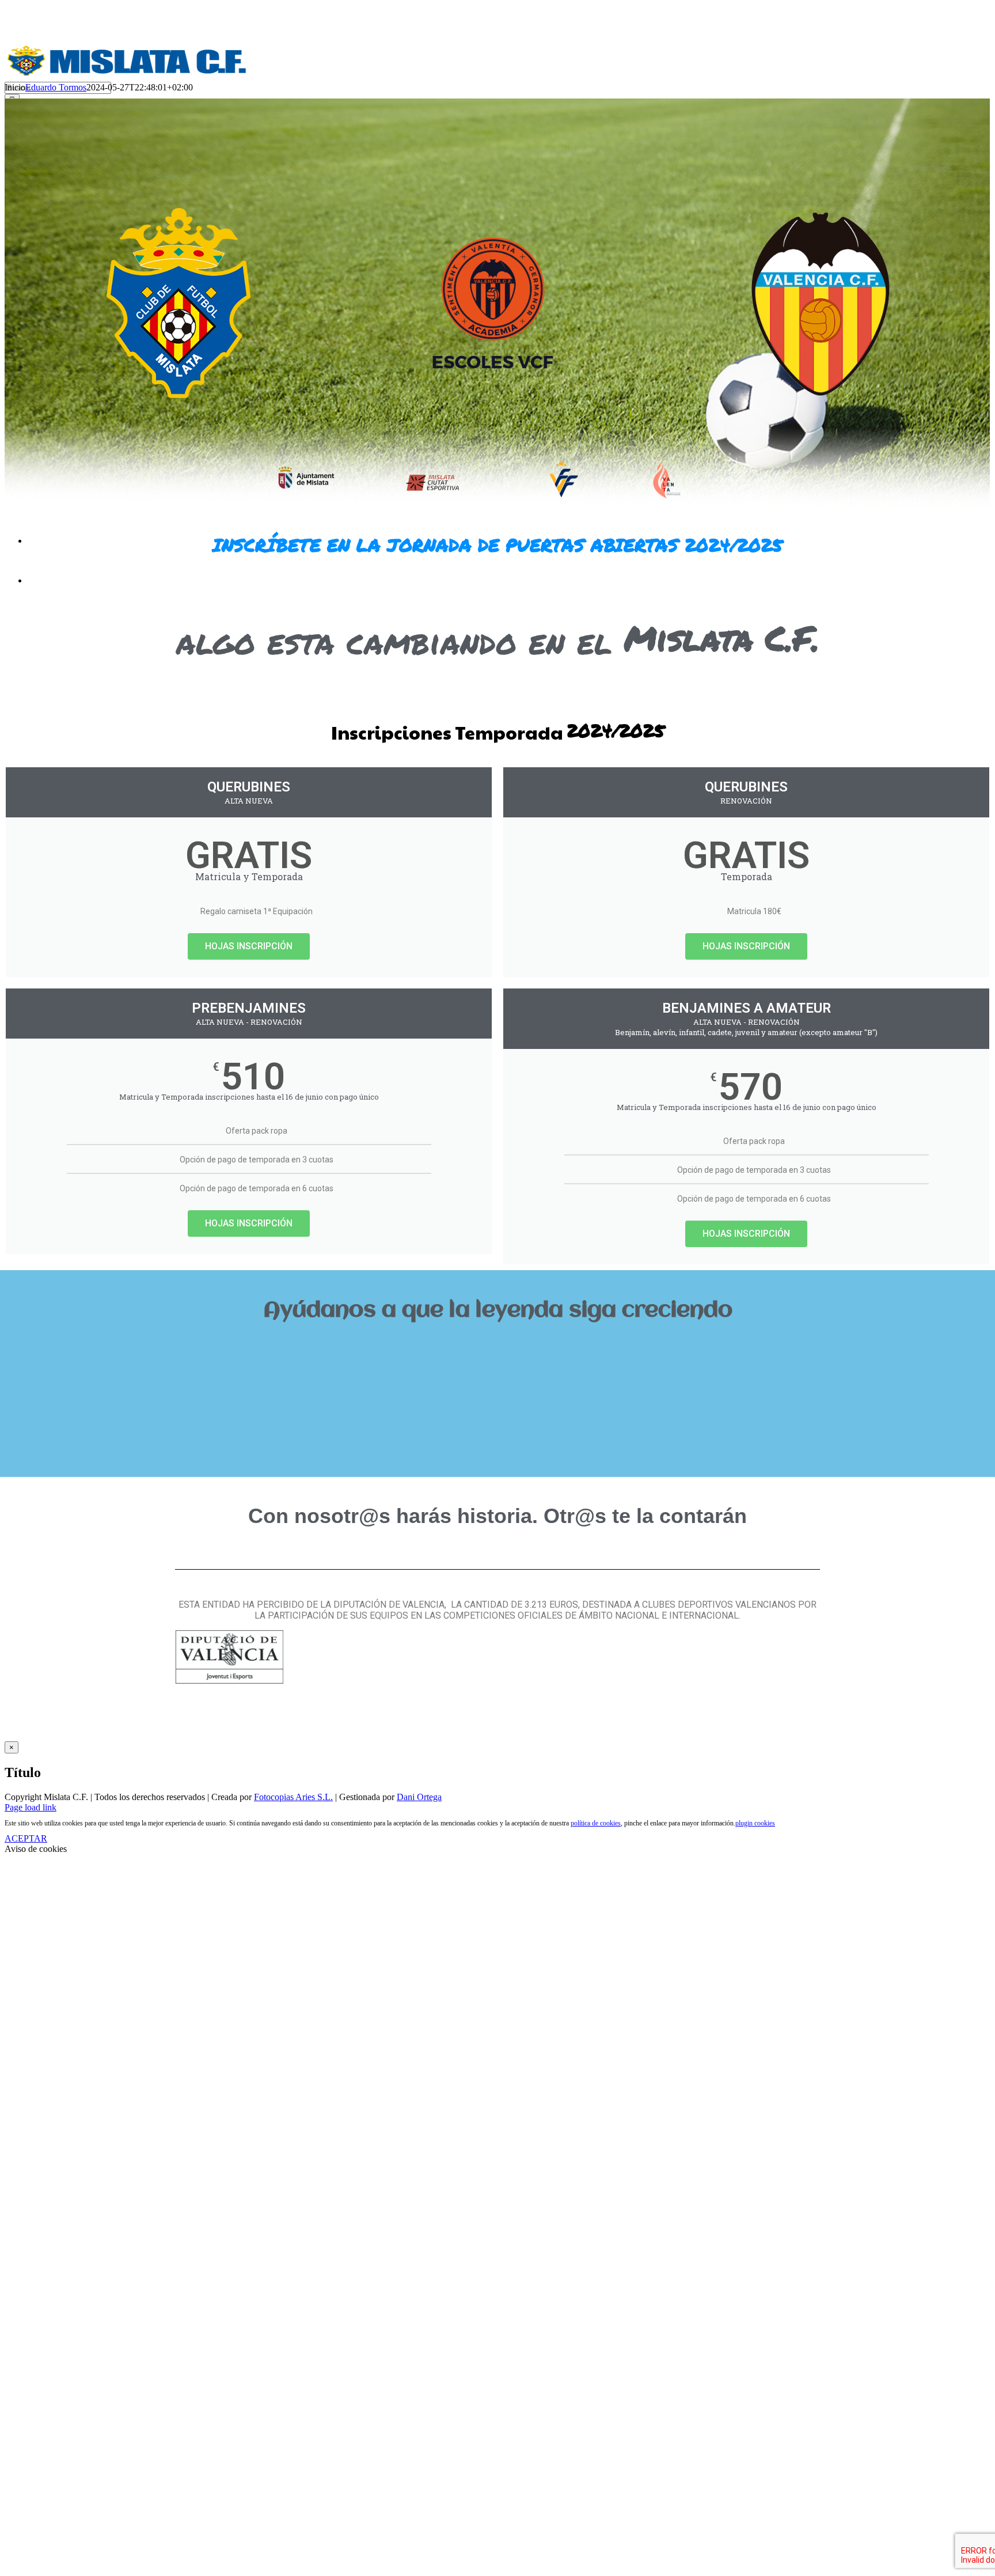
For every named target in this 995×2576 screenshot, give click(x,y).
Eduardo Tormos (56, 87)
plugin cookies (755, 1823)
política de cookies (596, 1823)
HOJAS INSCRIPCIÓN (249, 946)
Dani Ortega (419, 1797)
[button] (498, 1349)
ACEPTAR (26, 1838)
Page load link (31, 1807)
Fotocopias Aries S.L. (293, 1797)
